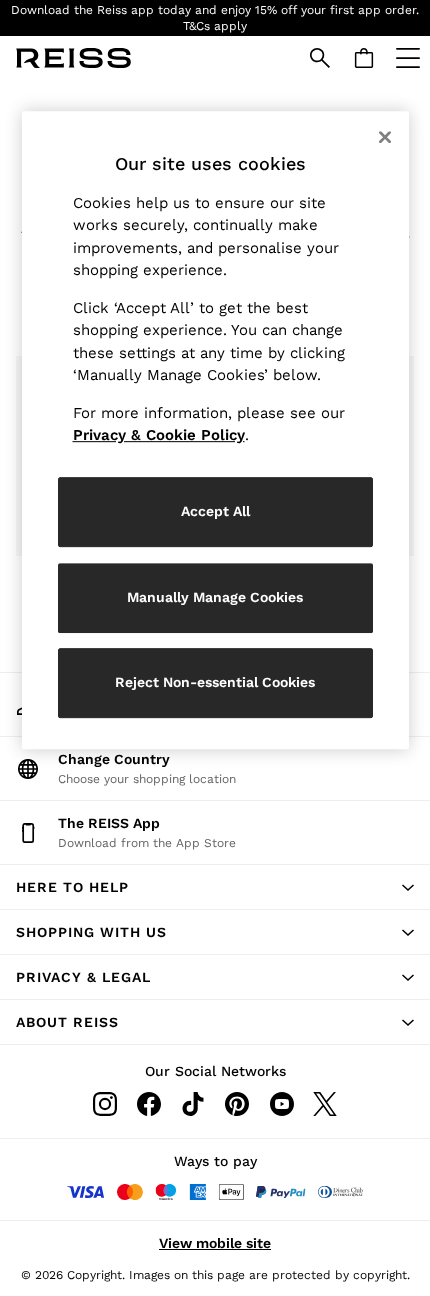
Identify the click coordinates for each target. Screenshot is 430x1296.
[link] (320, 58)
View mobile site (215, 1243)
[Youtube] (281, 1104)
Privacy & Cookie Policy (159, 435)
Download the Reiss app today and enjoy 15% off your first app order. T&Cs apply (215, 18)
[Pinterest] (237, 1104)
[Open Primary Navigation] (408, 58)
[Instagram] (105, 1104)
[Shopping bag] (364, 58)
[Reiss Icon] (73, 58)
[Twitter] (325, 1104)
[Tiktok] (193, 1104)
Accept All (215, 511)
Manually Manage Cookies (215, 597)
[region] (215, 430)
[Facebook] (149, 1104)
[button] (215, 887)
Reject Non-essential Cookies (215, 682)
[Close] (385, 138)
